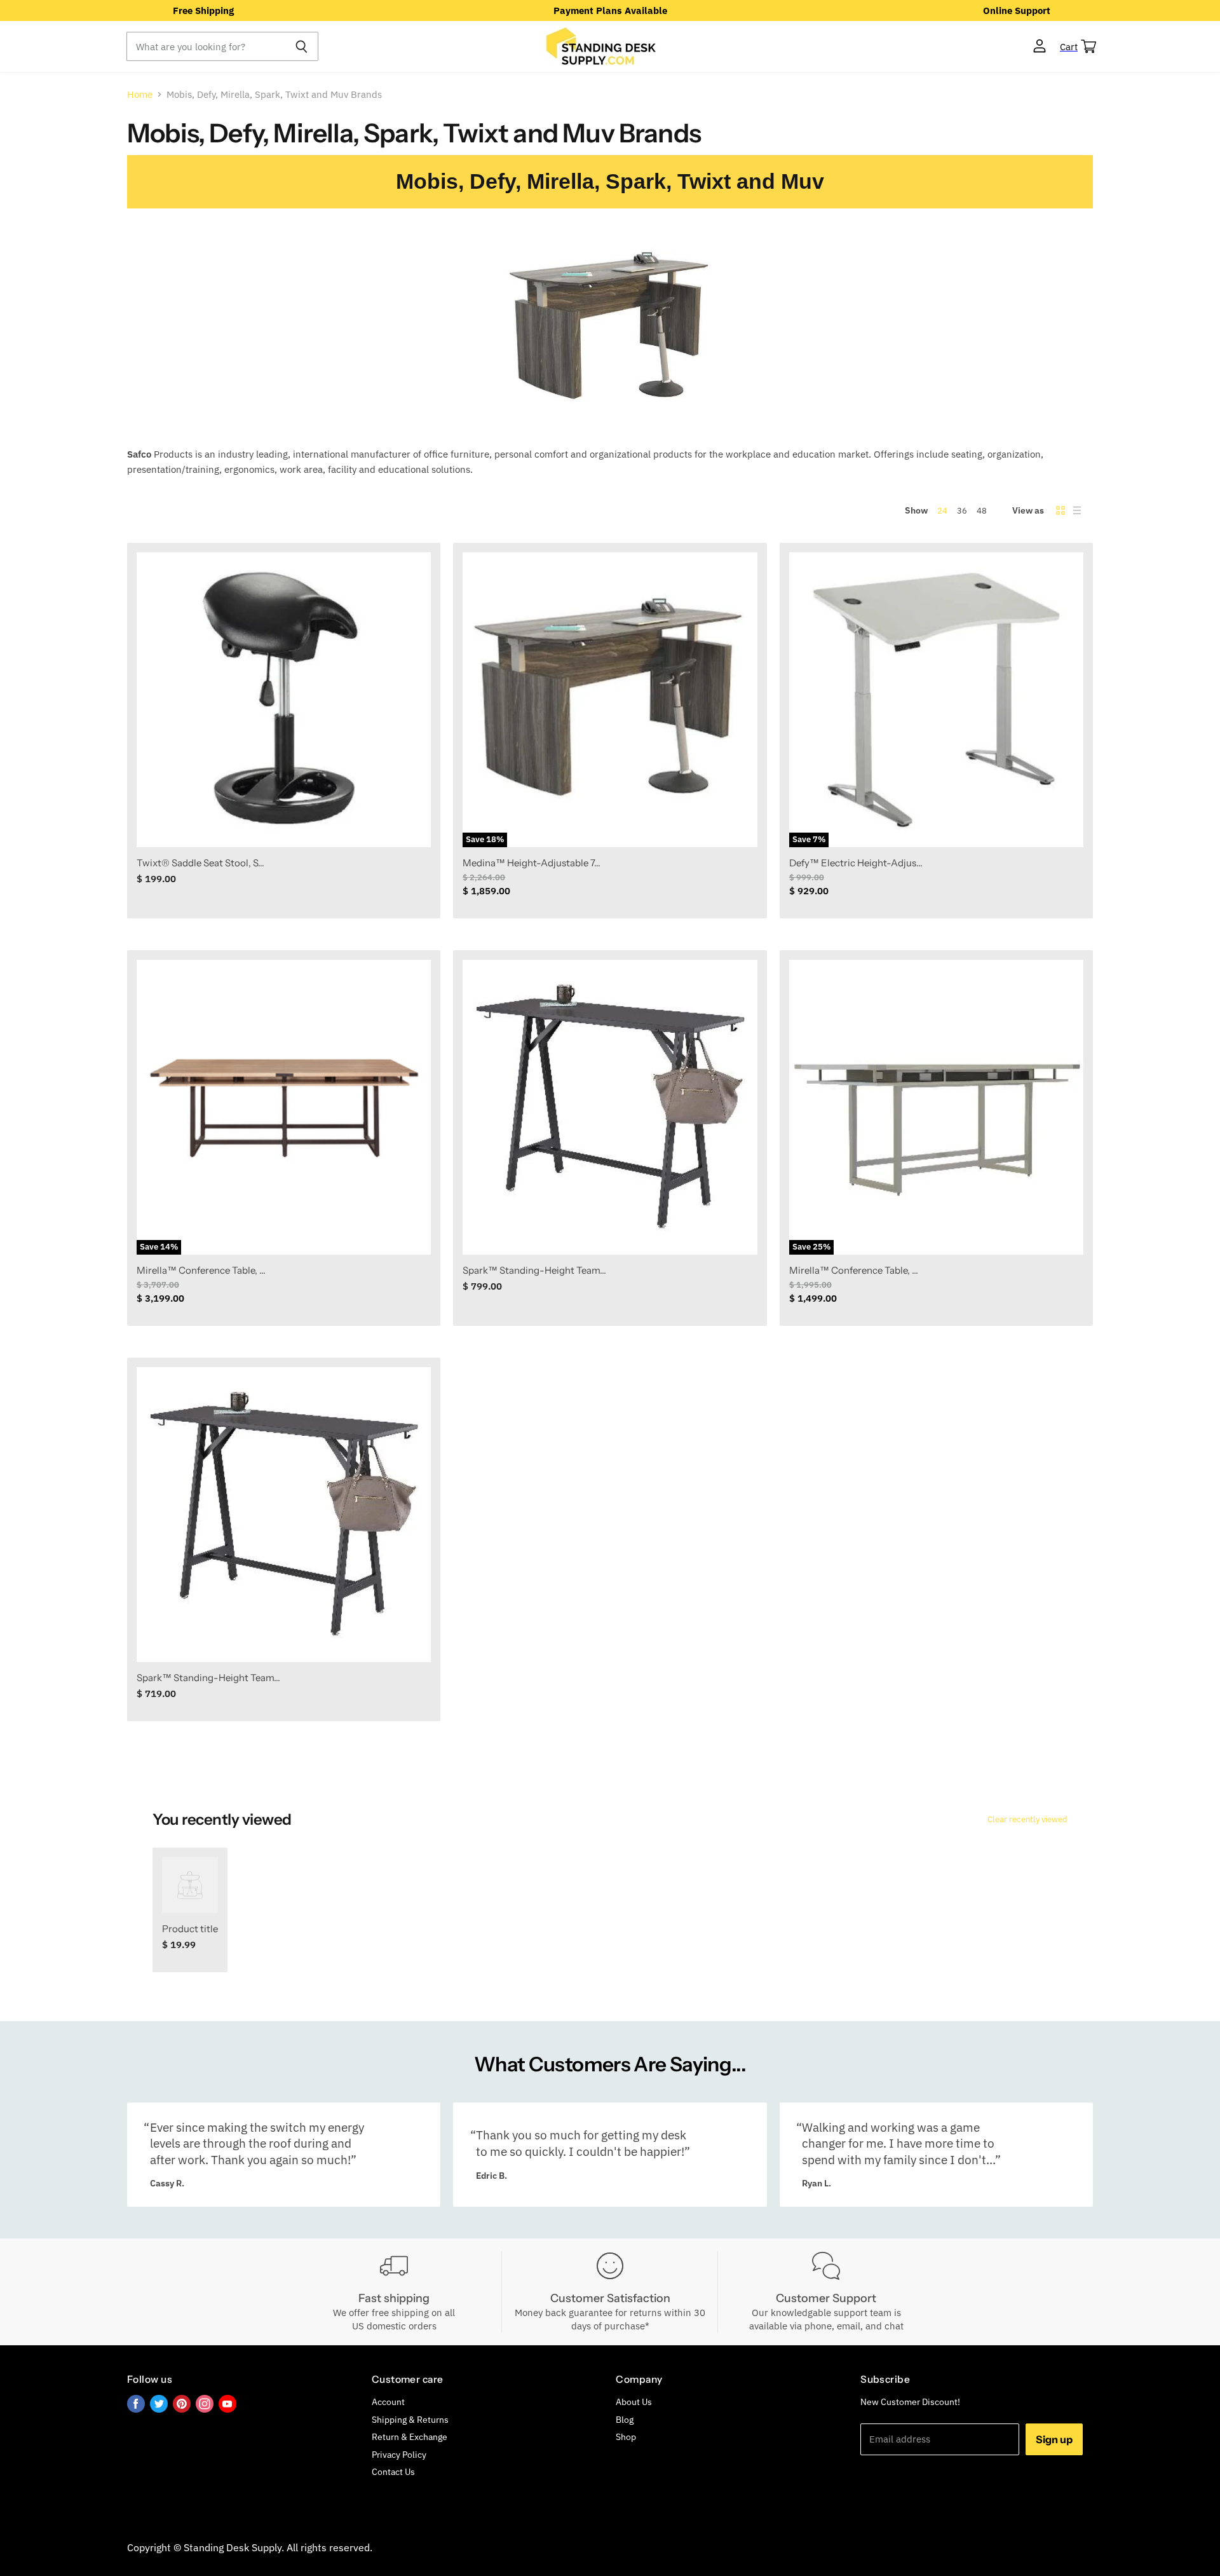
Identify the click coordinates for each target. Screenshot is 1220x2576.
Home (140, 94)
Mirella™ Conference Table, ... (201, 1270)
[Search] (302, 46)
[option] (203, 10)
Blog (625, 2420)
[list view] (1077, 510)
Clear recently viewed (1027, 1819)
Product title (190, 1929)
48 (982, 511)
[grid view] (1061, 510)
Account (388, 2402)
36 (962, 511)
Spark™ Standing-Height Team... (534, 1270)
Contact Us (393, 2472)
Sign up (1054, 2439)
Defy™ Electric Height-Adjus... (856, 863)
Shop (626, 2437)
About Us (634, 2402)
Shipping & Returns (410, 2420)
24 (942, 511)
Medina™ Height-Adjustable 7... (532, 863)
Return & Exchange (410, 2437)
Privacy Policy (399, 2455)
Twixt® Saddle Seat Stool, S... (200, 863)
